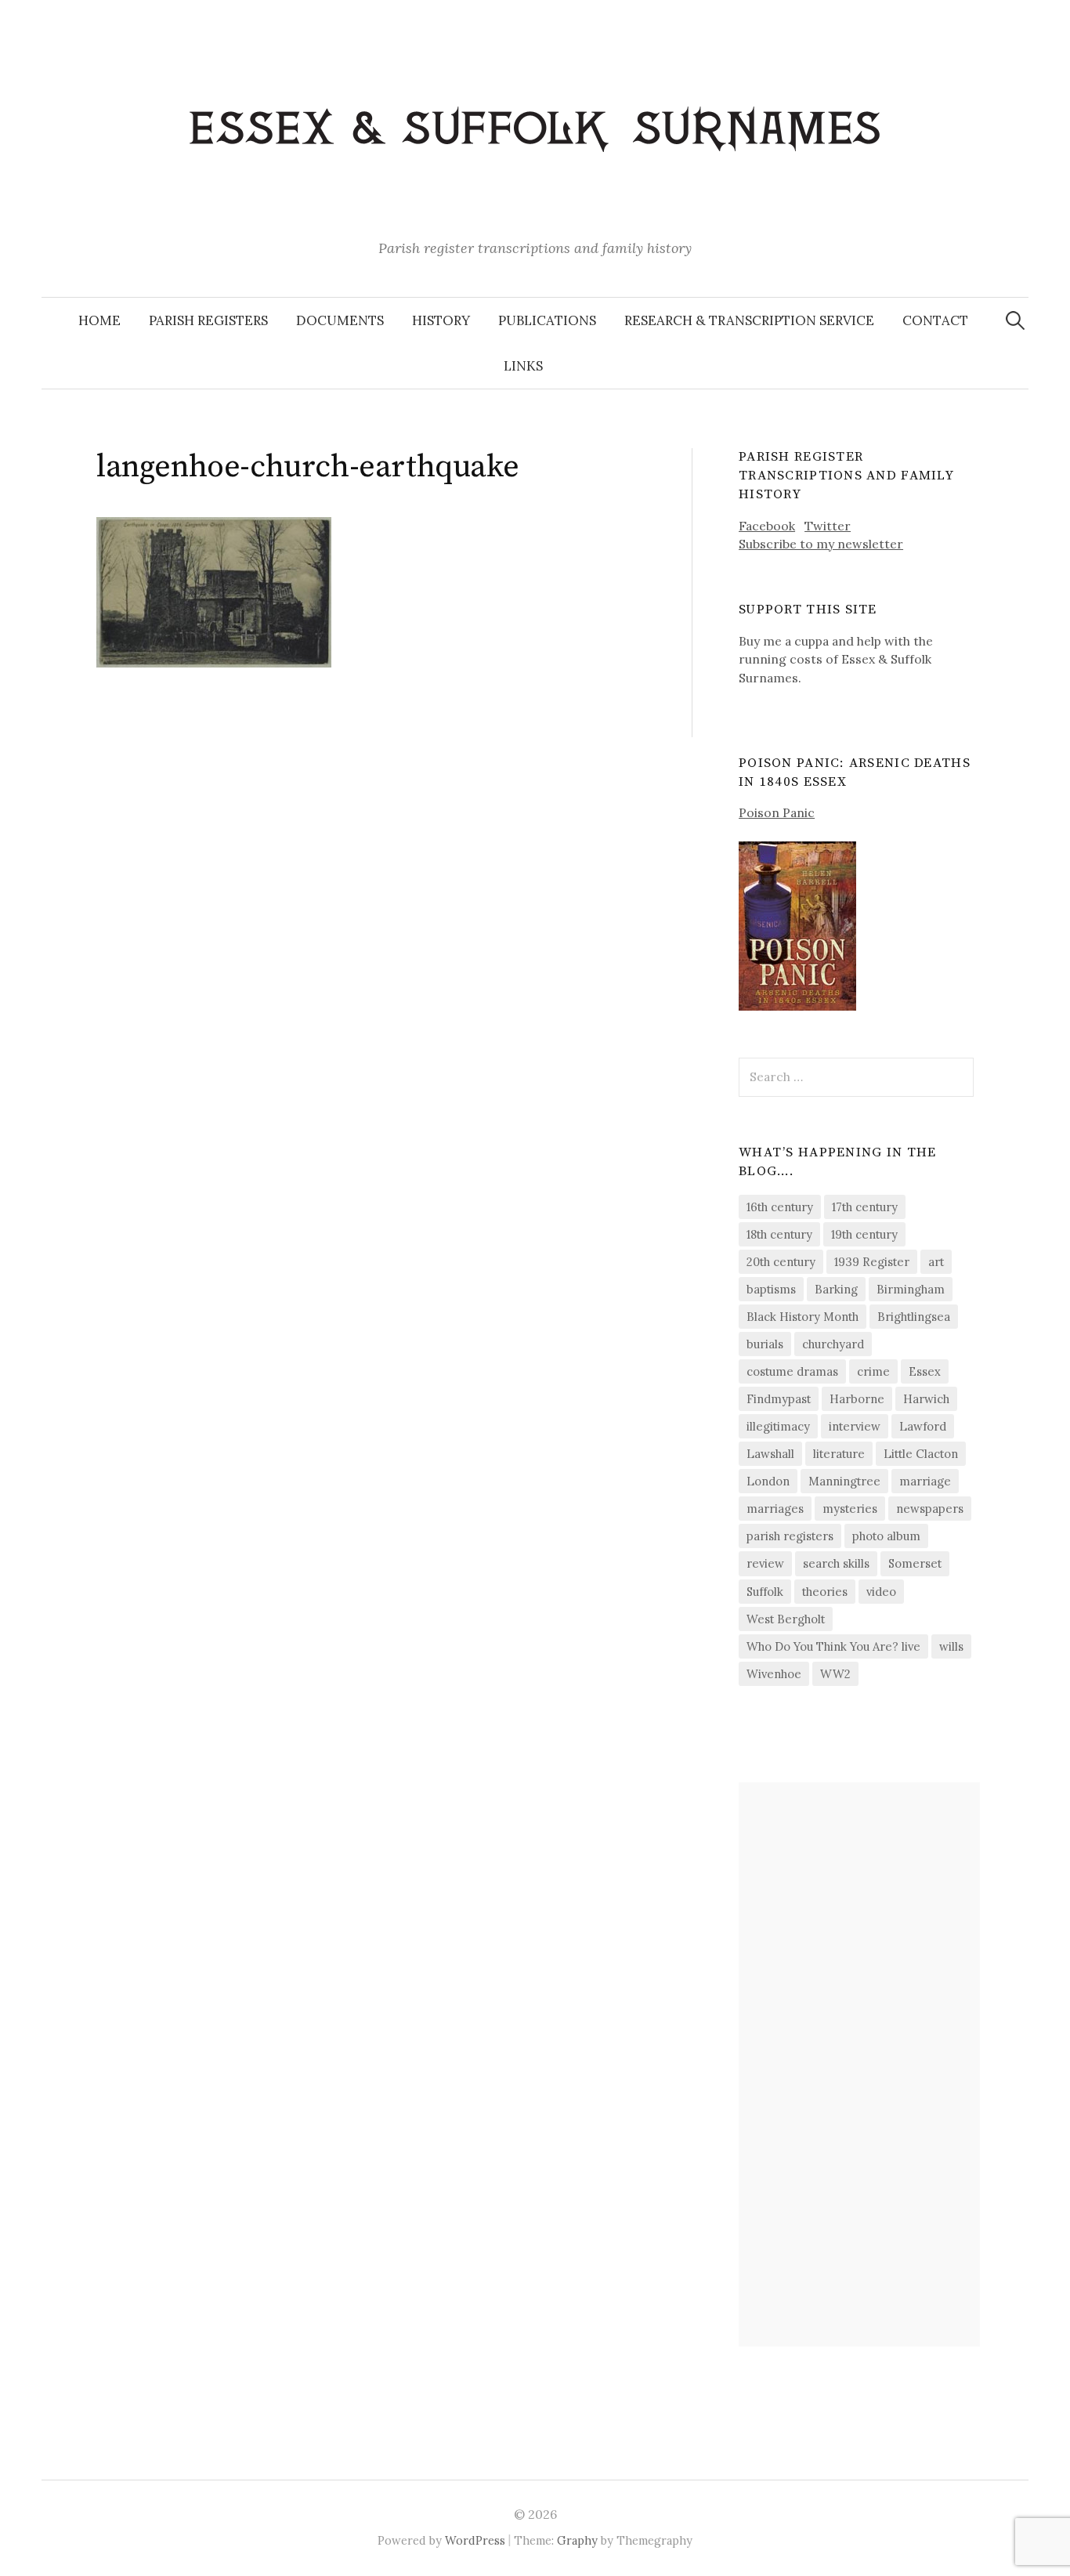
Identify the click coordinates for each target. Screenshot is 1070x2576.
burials (765, 1344)
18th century (779, 1234)
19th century (864, 1234)
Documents (340, 320)
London (768, 1481)
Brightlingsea (914, 1317)
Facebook (767, 526)
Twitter (828, 526)
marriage (925, 1481)
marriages (775, 1509)
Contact (935, 320)
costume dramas (792, 1371)
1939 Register (872, 1262)
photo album (886, 1536)
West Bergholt (786, 1619)
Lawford (923, 1426)
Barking (836, 1289)
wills (951, 1646)
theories (825, 1592)
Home (99, 320)
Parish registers (208, 320)
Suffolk (765, 1592)
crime (873, 1371)
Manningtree (844, 1481)
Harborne (857, 1399)
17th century (865, 1207)
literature (839, 1454)
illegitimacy (778, 1426)
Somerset (915, 1563)
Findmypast (779, 1399)
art (936, 1262)
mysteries (850, 1509)
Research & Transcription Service (749, 320)
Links (523, 366)
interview (855, 1426)
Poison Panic (777, 812)
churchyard (833, 1344)
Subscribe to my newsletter (821, 544)
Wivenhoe (774, 1674)
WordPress (475, 2540)
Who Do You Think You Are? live (833, 1646)
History (441, 320)
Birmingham (911, 1289)
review (765, 1563)
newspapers (930, 1509)
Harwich (926, 1399)
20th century (781, 1262)
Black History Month (802, 1317)
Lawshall (770, 1454)
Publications (547, 320)
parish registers (790, 1536)
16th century (780, 1207)
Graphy (577, 2540)
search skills (836, 1563)
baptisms (771, 1289)
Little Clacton (921, 1454)
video (881, 1592)
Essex (925, 1371)
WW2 (835, 1674)
